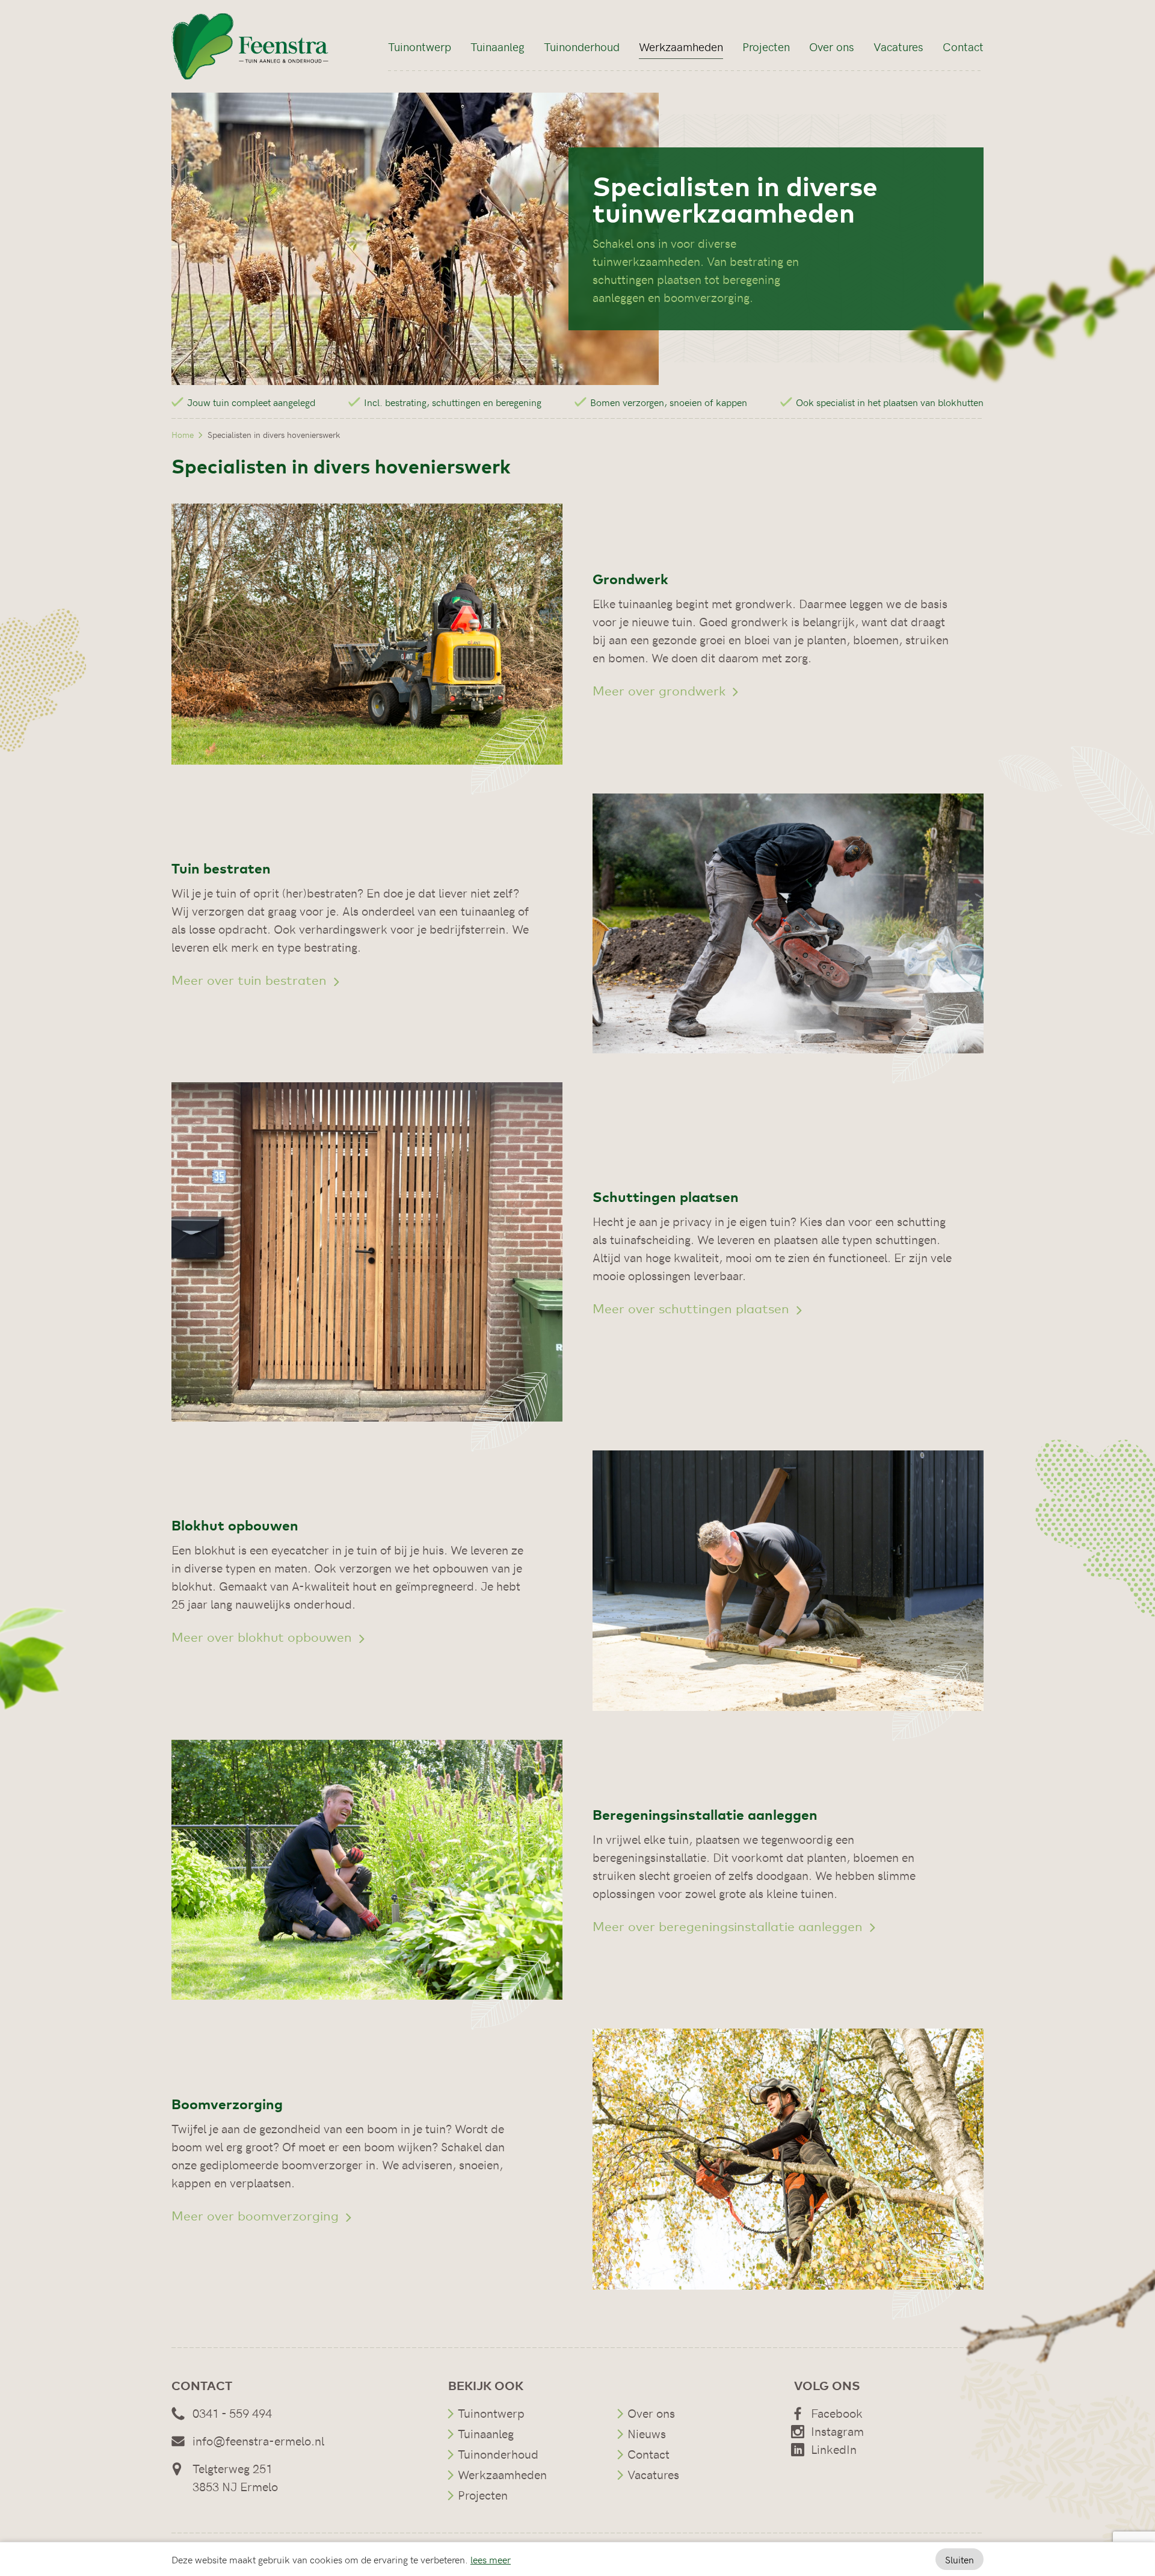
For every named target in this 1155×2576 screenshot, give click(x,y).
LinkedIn (834, 2449)
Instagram (837, 2431)
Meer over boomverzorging (257, 2215)
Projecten (766, 46)
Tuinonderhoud (582, 46)
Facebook (837, 2413)
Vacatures (898, 46)
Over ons (832, 46)
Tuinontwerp (420, 46)
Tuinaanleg (497, 46)
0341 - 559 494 (232, 2413)
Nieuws (647, 2433)
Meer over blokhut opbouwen (263, 1637)
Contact (963, 46)
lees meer (491, 2559)
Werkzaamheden (681, 46)
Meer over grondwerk (661, 690)
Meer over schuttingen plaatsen (693, 1308)
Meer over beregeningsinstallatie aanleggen (729, 1926)
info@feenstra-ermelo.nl (258, 2440)
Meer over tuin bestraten (251, 980)
